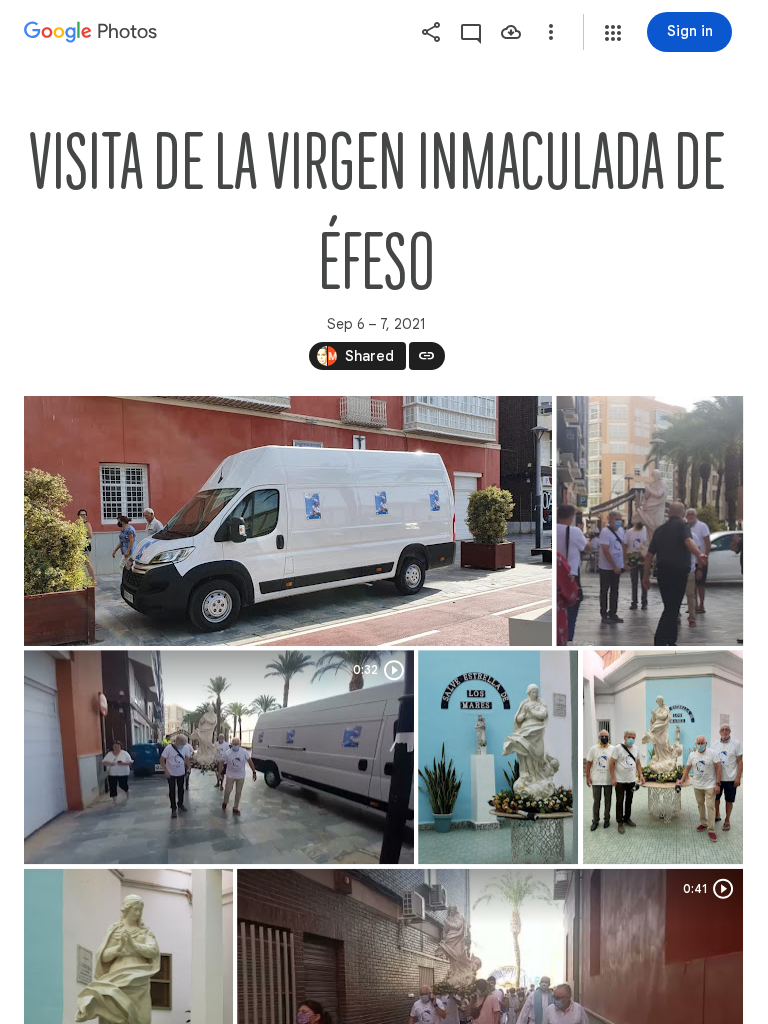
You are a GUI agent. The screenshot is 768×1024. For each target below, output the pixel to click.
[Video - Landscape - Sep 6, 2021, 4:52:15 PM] (219, 757)
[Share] (431, 32)
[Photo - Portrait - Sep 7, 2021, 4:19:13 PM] (649, 521)
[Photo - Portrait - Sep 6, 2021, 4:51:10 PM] (498, 757)
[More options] (551, 32)
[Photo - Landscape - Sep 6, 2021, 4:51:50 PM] (288, 521)
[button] (613, 33)
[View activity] (471, 32)
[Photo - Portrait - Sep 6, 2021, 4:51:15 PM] (663, 757)
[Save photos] (511, 32)
